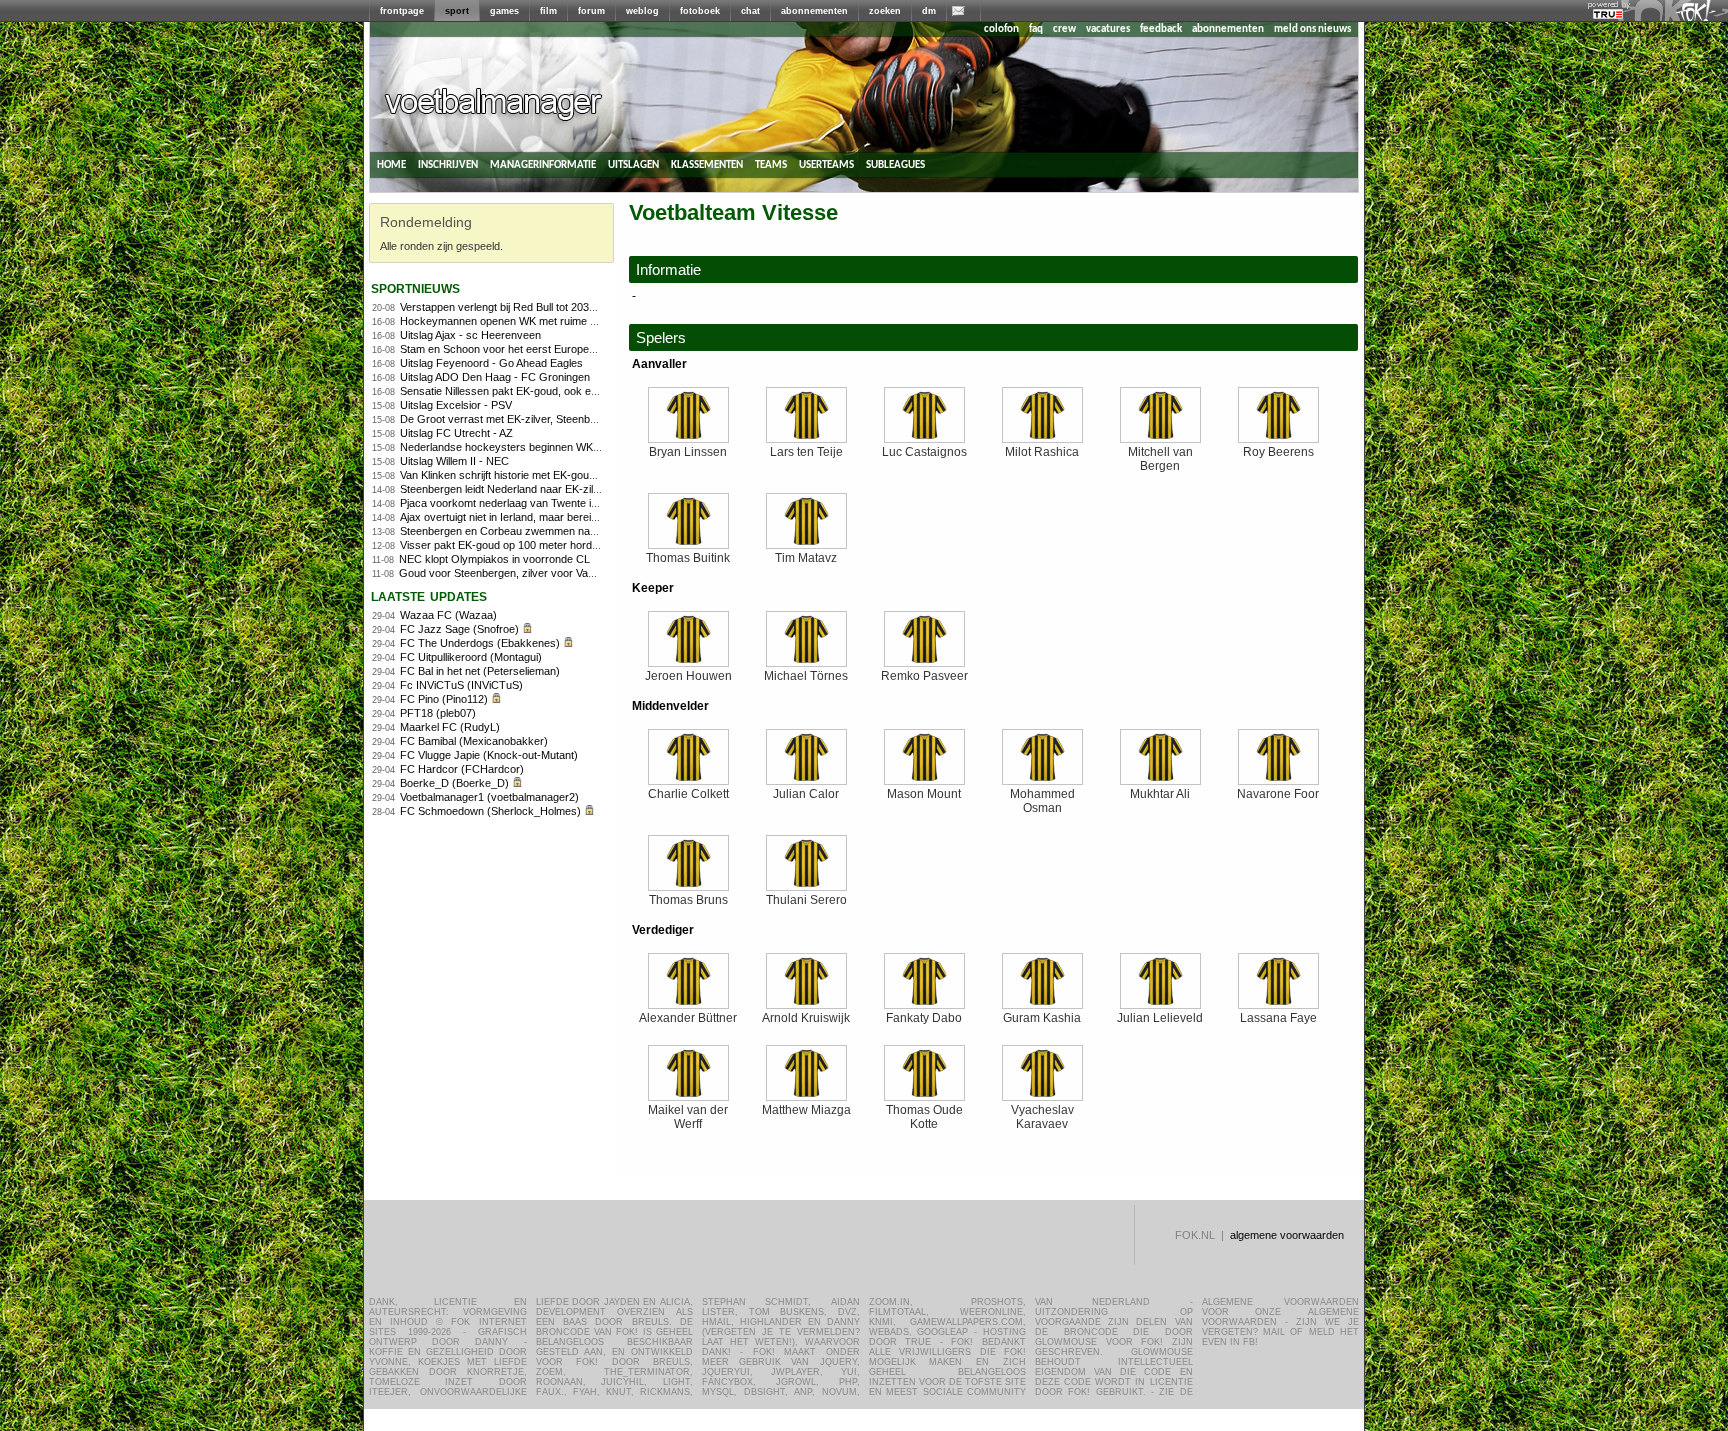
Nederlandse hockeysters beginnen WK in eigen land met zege (552, 447)
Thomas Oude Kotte (924, 1117)
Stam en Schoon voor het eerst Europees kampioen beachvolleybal (563, 349)
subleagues (895, 164)
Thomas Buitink (688, 558)
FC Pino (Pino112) (444, 699)
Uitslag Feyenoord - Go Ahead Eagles (491, 363)
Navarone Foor (1278, 794)
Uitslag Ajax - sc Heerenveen (470, 335)
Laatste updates (429, 595)
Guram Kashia (1042, 1018)
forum (591, 11)
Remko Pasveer (924, 676)
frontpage (402, 11)
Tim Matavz (806, 558)
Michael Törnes (806, 676)
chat (750, 11)
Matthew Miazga (806, 1110)
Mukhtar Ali (1160, 794)
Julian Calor (806, 794)
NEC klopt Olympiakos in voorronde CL (494, 559)
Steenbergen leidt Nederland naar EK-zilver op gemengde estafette (561, 489)
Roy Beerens (1278, 452)
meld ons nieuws (1312, 29)
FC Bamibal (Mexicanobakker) (474, 741)
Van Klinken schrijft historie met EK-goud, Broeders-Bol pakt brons (560, 475)
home (391, 164)
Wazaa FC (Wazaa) (448, 615)
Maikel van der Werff (688, 1117)
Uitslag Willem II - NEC (454, 461)
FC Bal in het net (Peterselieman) (480, 671)
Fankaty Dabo (924, 1018)
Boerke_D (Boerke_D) (454, 783)
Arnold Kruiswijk (806, 1018)
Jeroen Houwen (688, 676)
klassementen (707, 164)
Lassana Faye (1278, 1018)
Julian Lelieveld (1160, 1018)
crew (1064, 29)
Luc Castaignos (924, 452)
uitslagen (633, 164)
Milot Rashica (1042, 452)
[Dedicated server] (1609, 15)
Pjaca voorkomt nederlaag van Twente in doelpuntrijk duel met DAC (562, 503)
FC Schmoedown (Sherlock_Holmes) (490, 811)
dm (929, 11)
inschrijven (448, 164)
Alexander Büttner (688, 1018)
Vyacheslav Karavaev (1042, 1117)
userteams (826, 164)
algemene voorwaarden (1287, 1235)
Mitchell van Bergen (1160, 459)
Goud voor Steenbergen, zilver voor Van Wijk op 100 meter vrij (550, 573)
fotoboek (700, 11)
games (504, 11)
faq (1036, 29)
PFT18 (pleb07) (438, 713)
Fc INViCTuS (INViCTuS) (461, 685)
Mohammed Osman (1042, 801)
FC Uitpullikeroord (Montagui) (471, 657)
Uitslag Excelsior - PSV (456, 405)
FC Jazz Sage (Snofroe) (459, 629)
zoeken (885, 11)
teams (771, 164)
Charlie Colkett (688, 794)
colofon (1001, 29)
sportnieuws (415, 287)
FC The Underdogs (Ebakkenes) (480, 643)
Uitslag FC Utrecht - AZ (456, 433)
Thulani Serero (806, 900)
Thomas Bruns (688, 900)
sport (457, 11)
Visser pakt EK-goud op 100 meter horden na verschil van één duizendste (579, 545)
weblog (642, 11)
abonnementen (814, 11)
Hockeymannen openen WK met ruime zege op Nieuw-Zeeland (552, 321)
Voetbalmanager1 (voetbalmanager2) (489, 797)
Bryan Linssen (688, 452)
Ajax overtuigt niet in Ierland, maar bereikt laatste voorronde (544, 517)
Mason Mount (924, 794)
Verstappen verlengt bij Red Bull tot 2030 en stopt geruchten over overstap (580, 307)
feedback (1161, 29)
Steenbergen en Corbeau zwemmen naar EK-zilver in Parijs (544, 531)
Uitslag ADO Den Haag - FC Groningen (495, 377)
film (548, 11)
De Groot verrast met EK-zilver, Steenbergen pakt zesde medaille (558, 419)
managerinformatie (543, 164)
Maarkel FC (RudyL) (450, 727)
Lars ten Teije (806, 452)
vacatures (1108, 29)
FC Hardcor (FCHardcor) (462, 769)
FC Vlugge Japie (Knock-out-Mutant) (489, 755)
